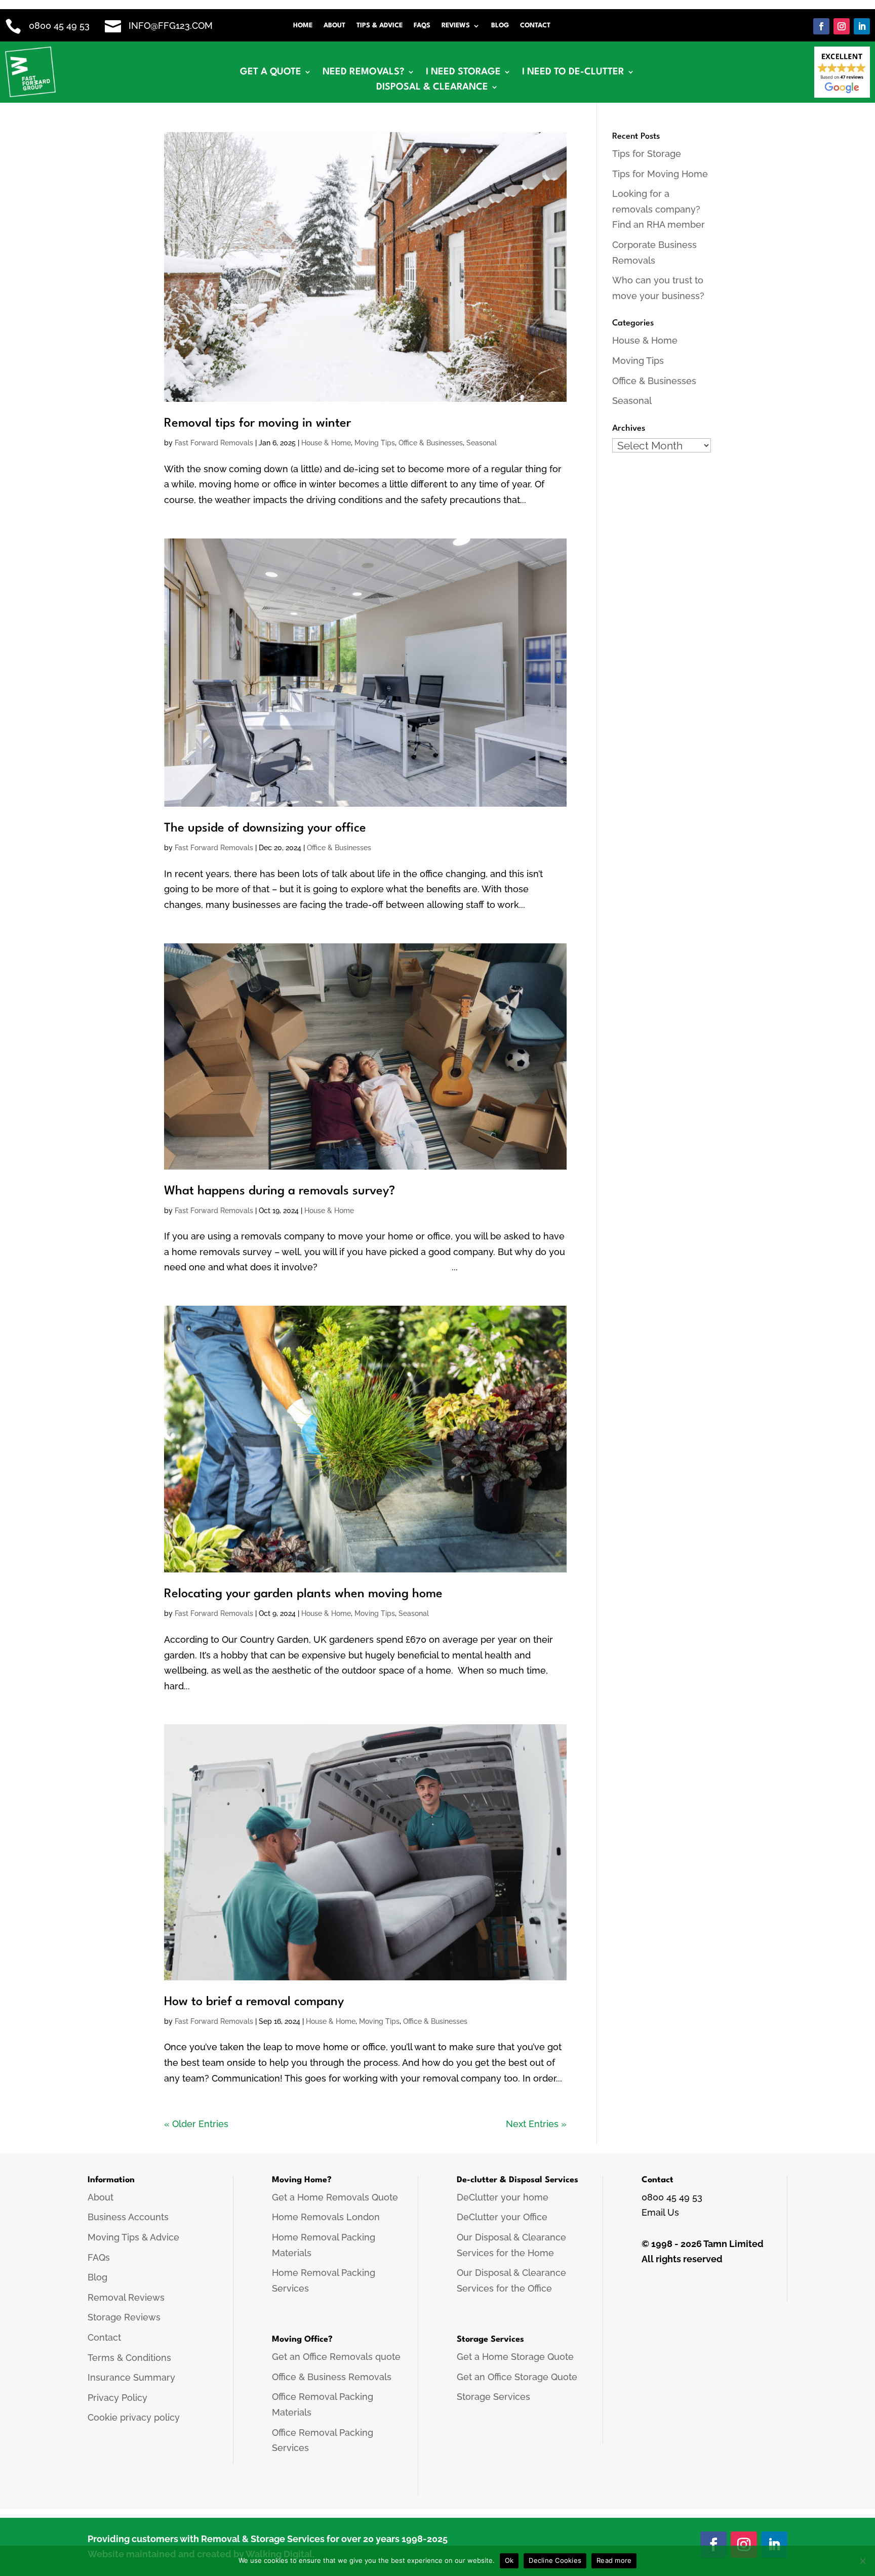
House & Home (326, 443)
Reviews (456, 26)
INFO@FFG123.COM (171, 26)
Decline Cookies (555, 2560)
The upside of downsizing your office (265, 828)
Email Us (660, 2212)
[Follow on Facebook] (821, 26)
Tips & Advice (380, 26)
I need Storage (463, 72)
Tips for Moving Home (660, 174)
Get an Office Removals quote (336, 2357)
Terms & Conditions (129, 2358)
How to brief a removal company (254, 2002)
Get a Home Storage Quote (515, 2357)
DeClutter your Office (502, 2217)
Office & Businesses (431, 443)
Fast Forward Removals (214, 443)
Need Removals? (364, 72)
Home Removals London (326, 2217)
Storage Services (493, 2397)
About (334, 26)
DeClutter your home (503, 2197)
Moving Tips (375, 443)
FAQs (422, 26)
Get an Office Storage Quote (517, 2377)
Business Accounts (128, 2217)
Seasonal (482, 443)
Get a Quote (271, 72)
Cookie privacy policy (134, 2417)
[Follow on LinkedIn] (862, 26)
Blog (500, 26)
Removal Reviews (126, 2297)
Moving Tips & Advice (133, 2237)
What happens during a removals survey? (281, 1191)
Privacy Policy (117, 2398)
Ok (509, 2560)
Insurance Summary (131, 2377)
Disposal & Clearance (432, 88)
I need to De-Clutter (573, 72)
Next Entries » (536, 2124)
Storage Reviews (124, 2317)
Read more (614, 2560)
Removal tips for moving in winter (257, 424)
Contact (535, 26)
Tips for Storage (647, 154)
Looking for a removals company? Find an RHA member (659, 209)
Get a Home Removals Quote (335, 2197)
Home (303, 26)
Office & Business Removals (332, 2377)
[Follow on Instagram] (842, 26)
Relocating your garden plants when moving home (303, 1594)
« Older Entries (196, 2124)
